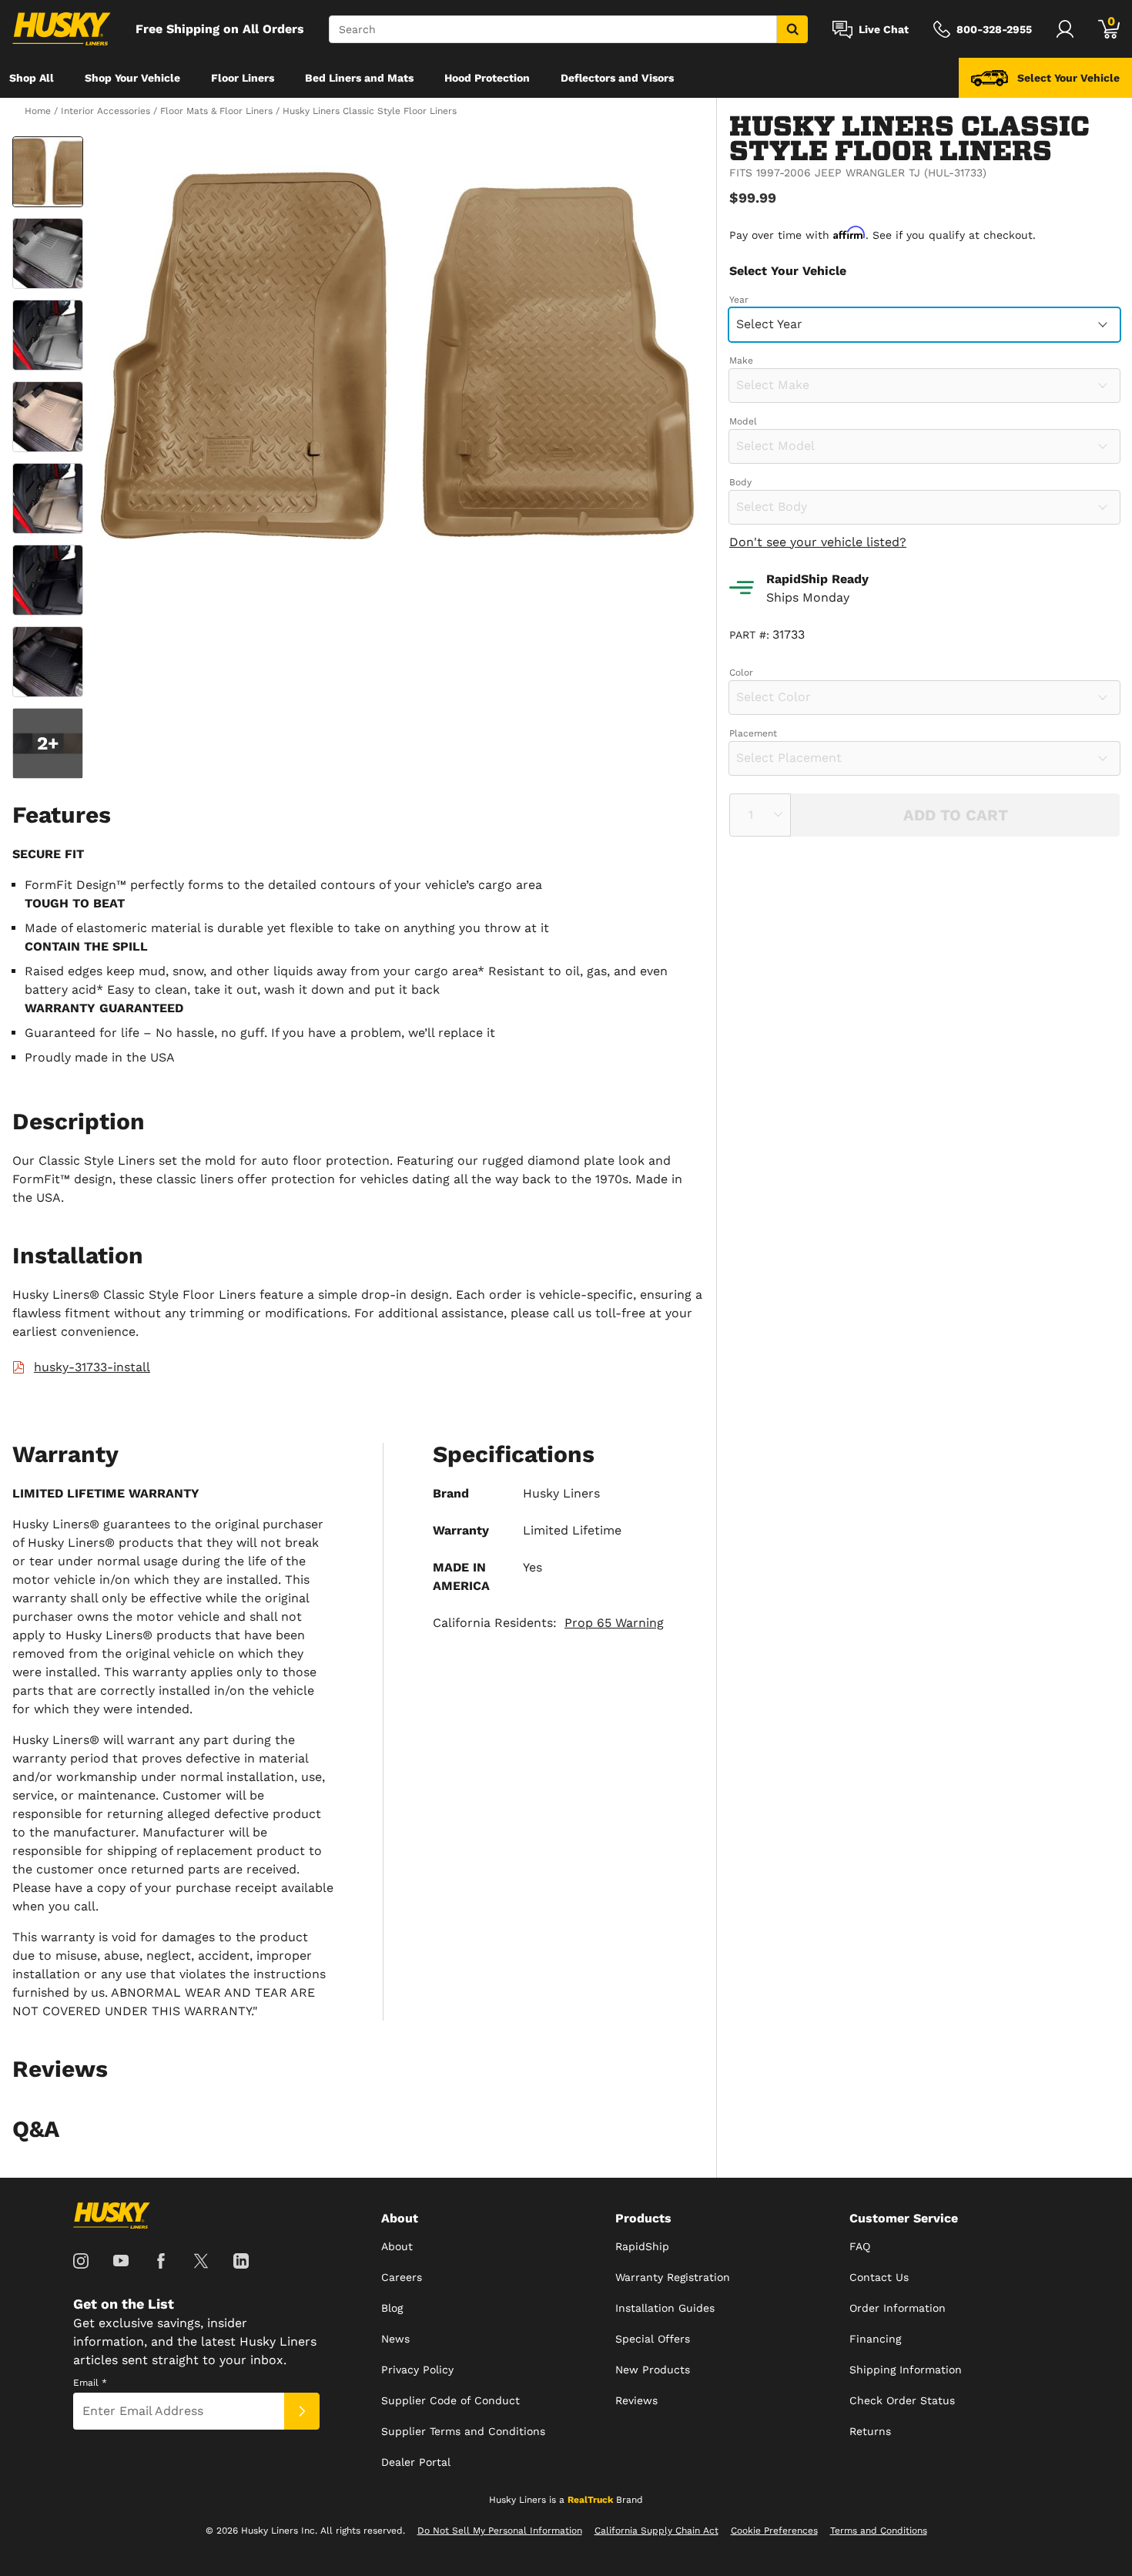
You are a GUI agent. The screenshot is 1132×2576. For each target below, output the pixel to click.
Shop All (32, 78)
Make (741, 360)
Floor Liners (243, 78)
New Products (653, 2370)
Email (90, 2383)
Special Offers (653, 2339)
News (395, 2339)
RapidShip (642, 2246)
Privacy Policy (417, 2370)
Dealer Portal (416, 2462)
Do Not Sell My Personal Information (500, 2531)
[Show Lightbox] (397, 356)
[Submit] (302, 2411)
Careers (402, 2277)
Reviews (636, 2400)
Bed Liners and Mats (359, 78)
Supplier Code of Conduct (450, 2400)
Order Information (898, 2308)
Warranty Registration (673, 2277)
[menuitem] (32, 78)
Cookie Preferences (774, 2531)
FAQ (860, 2246)
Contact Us (879, 2277)
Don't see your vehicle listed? (818, 541)
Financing (875, 2339)
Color (741, 672)
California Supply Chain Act (656, 2531)
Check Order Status (902, 2400)
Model (743, 421)
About (397, 2246)
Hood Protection (487, 78)
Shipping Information (906, 2370)
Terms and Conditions (879, 2531)
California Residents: (548, 1623)
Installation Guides (665, 2308)
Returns (870, 2431)
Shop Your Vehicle (132, 78)
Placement (753, 733)
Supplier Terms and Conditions (463, 2431)
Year (739, 299)
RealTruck (590, 2500)
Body (740, 481)
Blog (392, 2308)
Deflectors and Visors (617, 78)
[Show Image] (48, 172)
